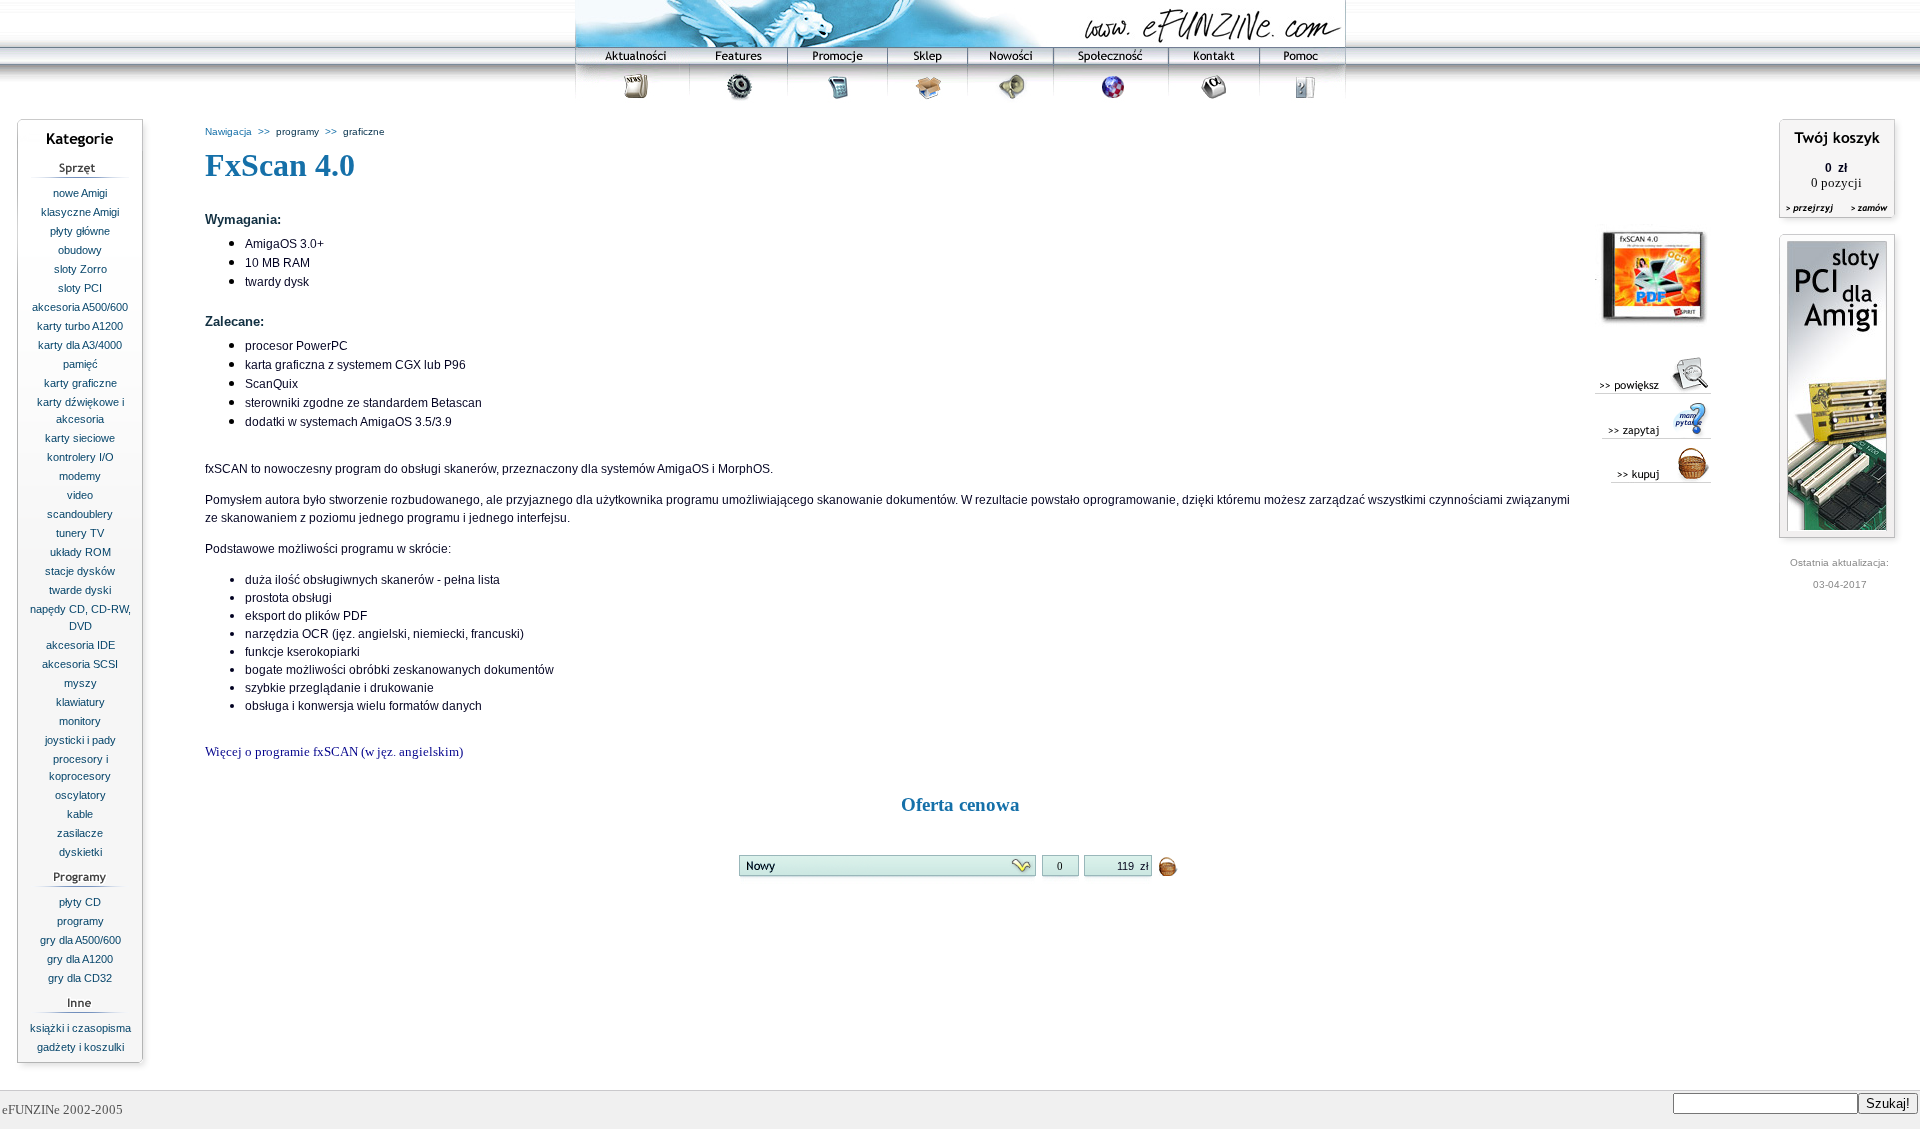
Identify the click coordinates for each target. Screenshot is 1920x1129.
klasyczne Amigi (80, 212)
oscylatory (80, 795)
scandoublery (80, 514)
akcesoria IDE (80, 645)
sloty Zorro (80, 269)
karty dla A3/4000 (80, 345)
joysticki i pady (80, 740)
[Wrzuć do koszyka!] (1169, 870)
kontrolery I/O (80, 457)
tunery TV (80, 533)
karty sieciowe (80, 438)
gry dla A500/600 (80, 940)
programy (80, 921)
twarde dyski (80, 590)
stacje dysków (80, 571)
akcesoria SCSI (80, 664)
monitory (80, 721)
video (80, 495)
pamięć (80, 364)
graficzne (364, 131)
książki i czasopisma (80, 1028)
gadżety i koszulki (80, 1047)
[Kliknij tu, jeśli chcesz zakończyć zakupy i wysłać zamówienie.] (1864, 220)
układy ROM (80, 552)
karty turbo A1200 (80, 326)
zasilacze (80, 833)
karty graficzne (80, 383)
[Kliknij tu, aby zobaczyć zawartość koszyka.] (1811, 220)
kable (80, 814)
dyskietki (80, 852)
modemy (80, 476)
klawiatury (80, 702)
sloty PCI (80, 288)
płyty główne (80, 231)
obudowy (80, 250)
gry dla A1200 (80, 959)
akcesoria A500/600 (80, 307)
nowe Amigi (80, 193)
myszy (80, 683)
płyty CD (80, 902)
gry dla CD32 (80, 978)
